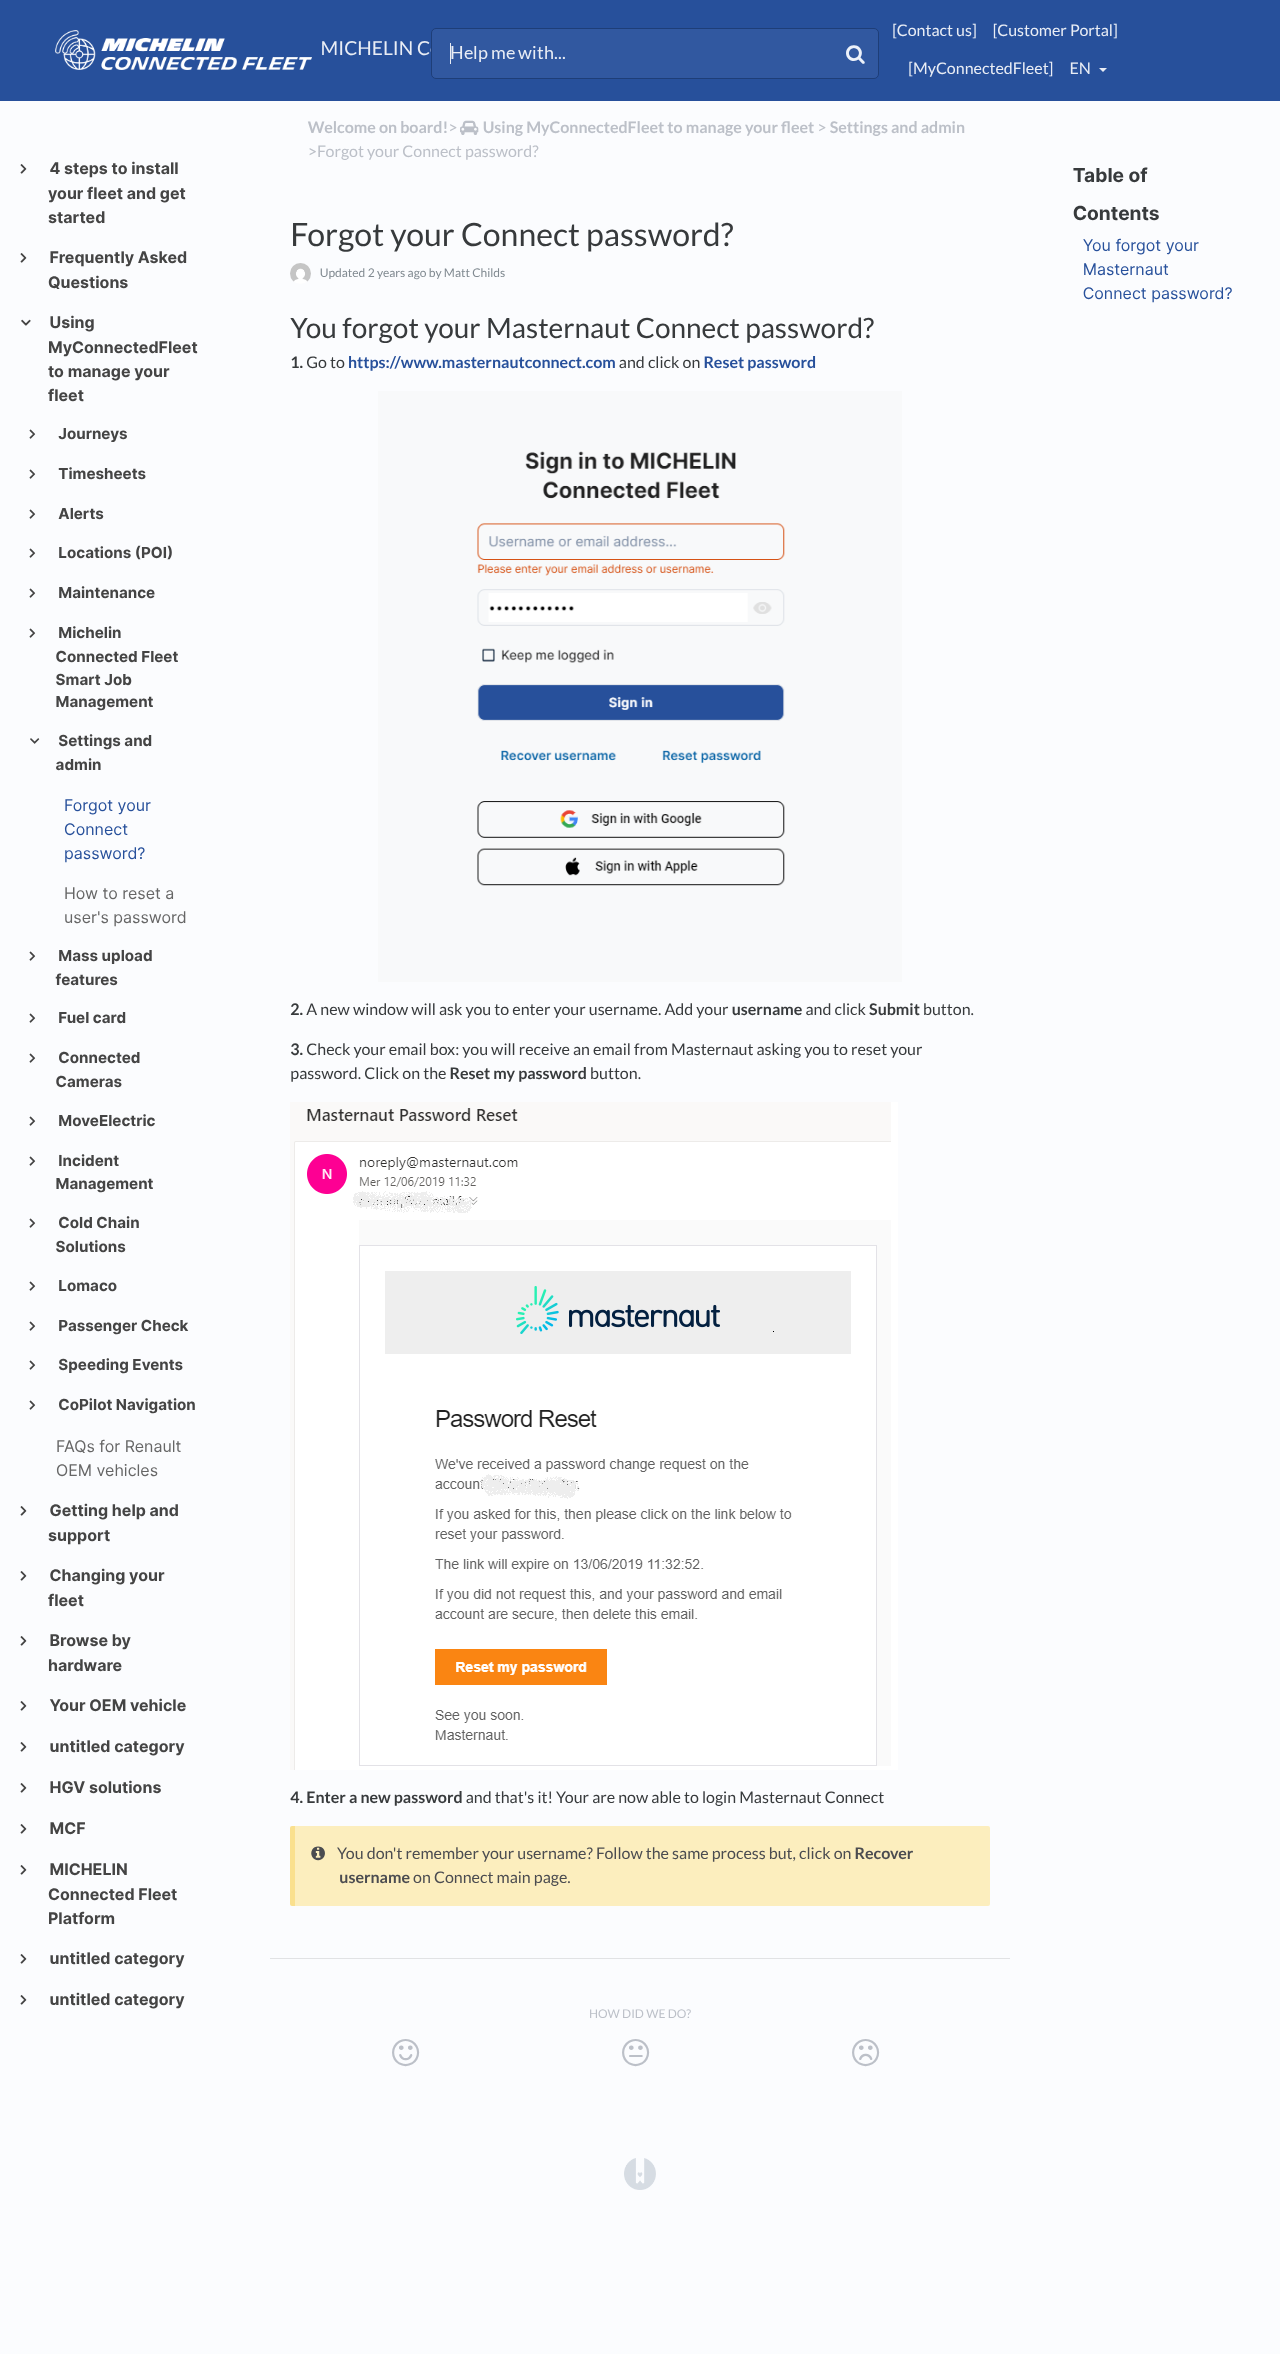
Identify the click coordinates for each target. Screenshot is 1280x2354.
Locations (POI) (115, 552)
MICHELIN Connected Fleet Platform (112, 1893)
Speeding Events (120, 1364)
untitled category (116, 1746)
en (1081, 68)
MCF (67, 1828)
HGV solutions (104, 1787)
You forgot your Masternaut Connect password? (1158, 269)
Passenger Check (122, 1325)
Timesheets (101, 473)
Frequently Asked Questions (117, 269)
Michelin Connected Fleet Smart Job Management (117, 667)
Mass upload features (104, 967)
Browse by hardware (89, 1652)
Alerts (80, 513)
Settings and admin (104, 752)
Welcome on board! (378, 127)
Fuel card (91, 1017)
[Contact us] (934, 30)
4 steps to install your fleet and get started (117, 192)
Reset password (759, 362)
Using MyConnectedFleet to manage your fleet (122, 358)
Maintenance (106, 592)
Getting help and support (113, 1522)
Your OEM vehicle (117, 1705)
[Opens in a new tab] (640, 2173)
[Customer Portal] (1055, 30)
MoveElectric (106, 1120)
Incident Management (105, 1172)
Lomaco (87, 1285)
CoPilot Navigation (126, 1404)
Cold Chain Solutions (98, 1234)
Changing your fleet (106, 1587)
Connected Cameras (98, 1069)
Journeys (92, 433)
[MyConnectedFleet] (980, 68)
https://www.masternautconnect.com (482, 362)
